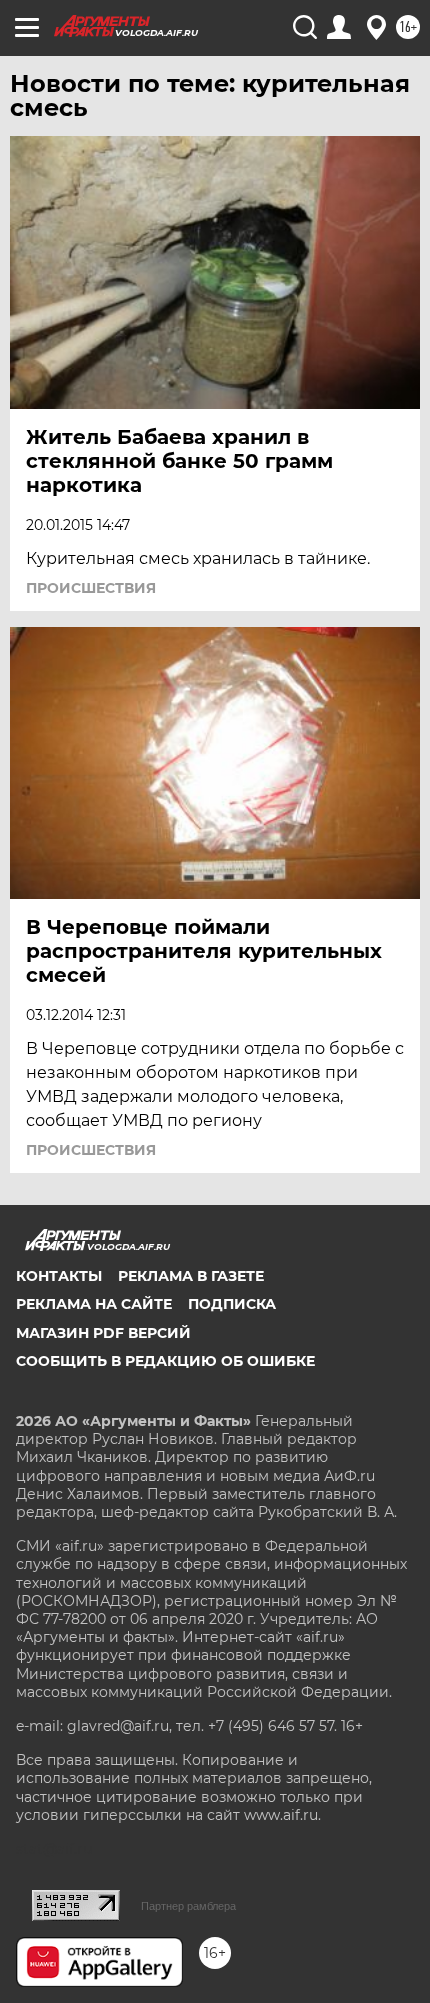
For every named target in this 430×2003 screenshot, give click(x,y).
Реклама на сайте (94, 1304)
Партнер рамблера (188, 1906)
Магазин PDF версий (103, 1333)
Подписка (232, 1304)
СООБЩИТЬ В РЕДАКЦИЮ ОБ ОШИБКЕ (165, 1361)
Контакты (59, 1276)
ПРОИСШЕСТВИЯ (91, 588)
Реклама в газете (191, 1276)
